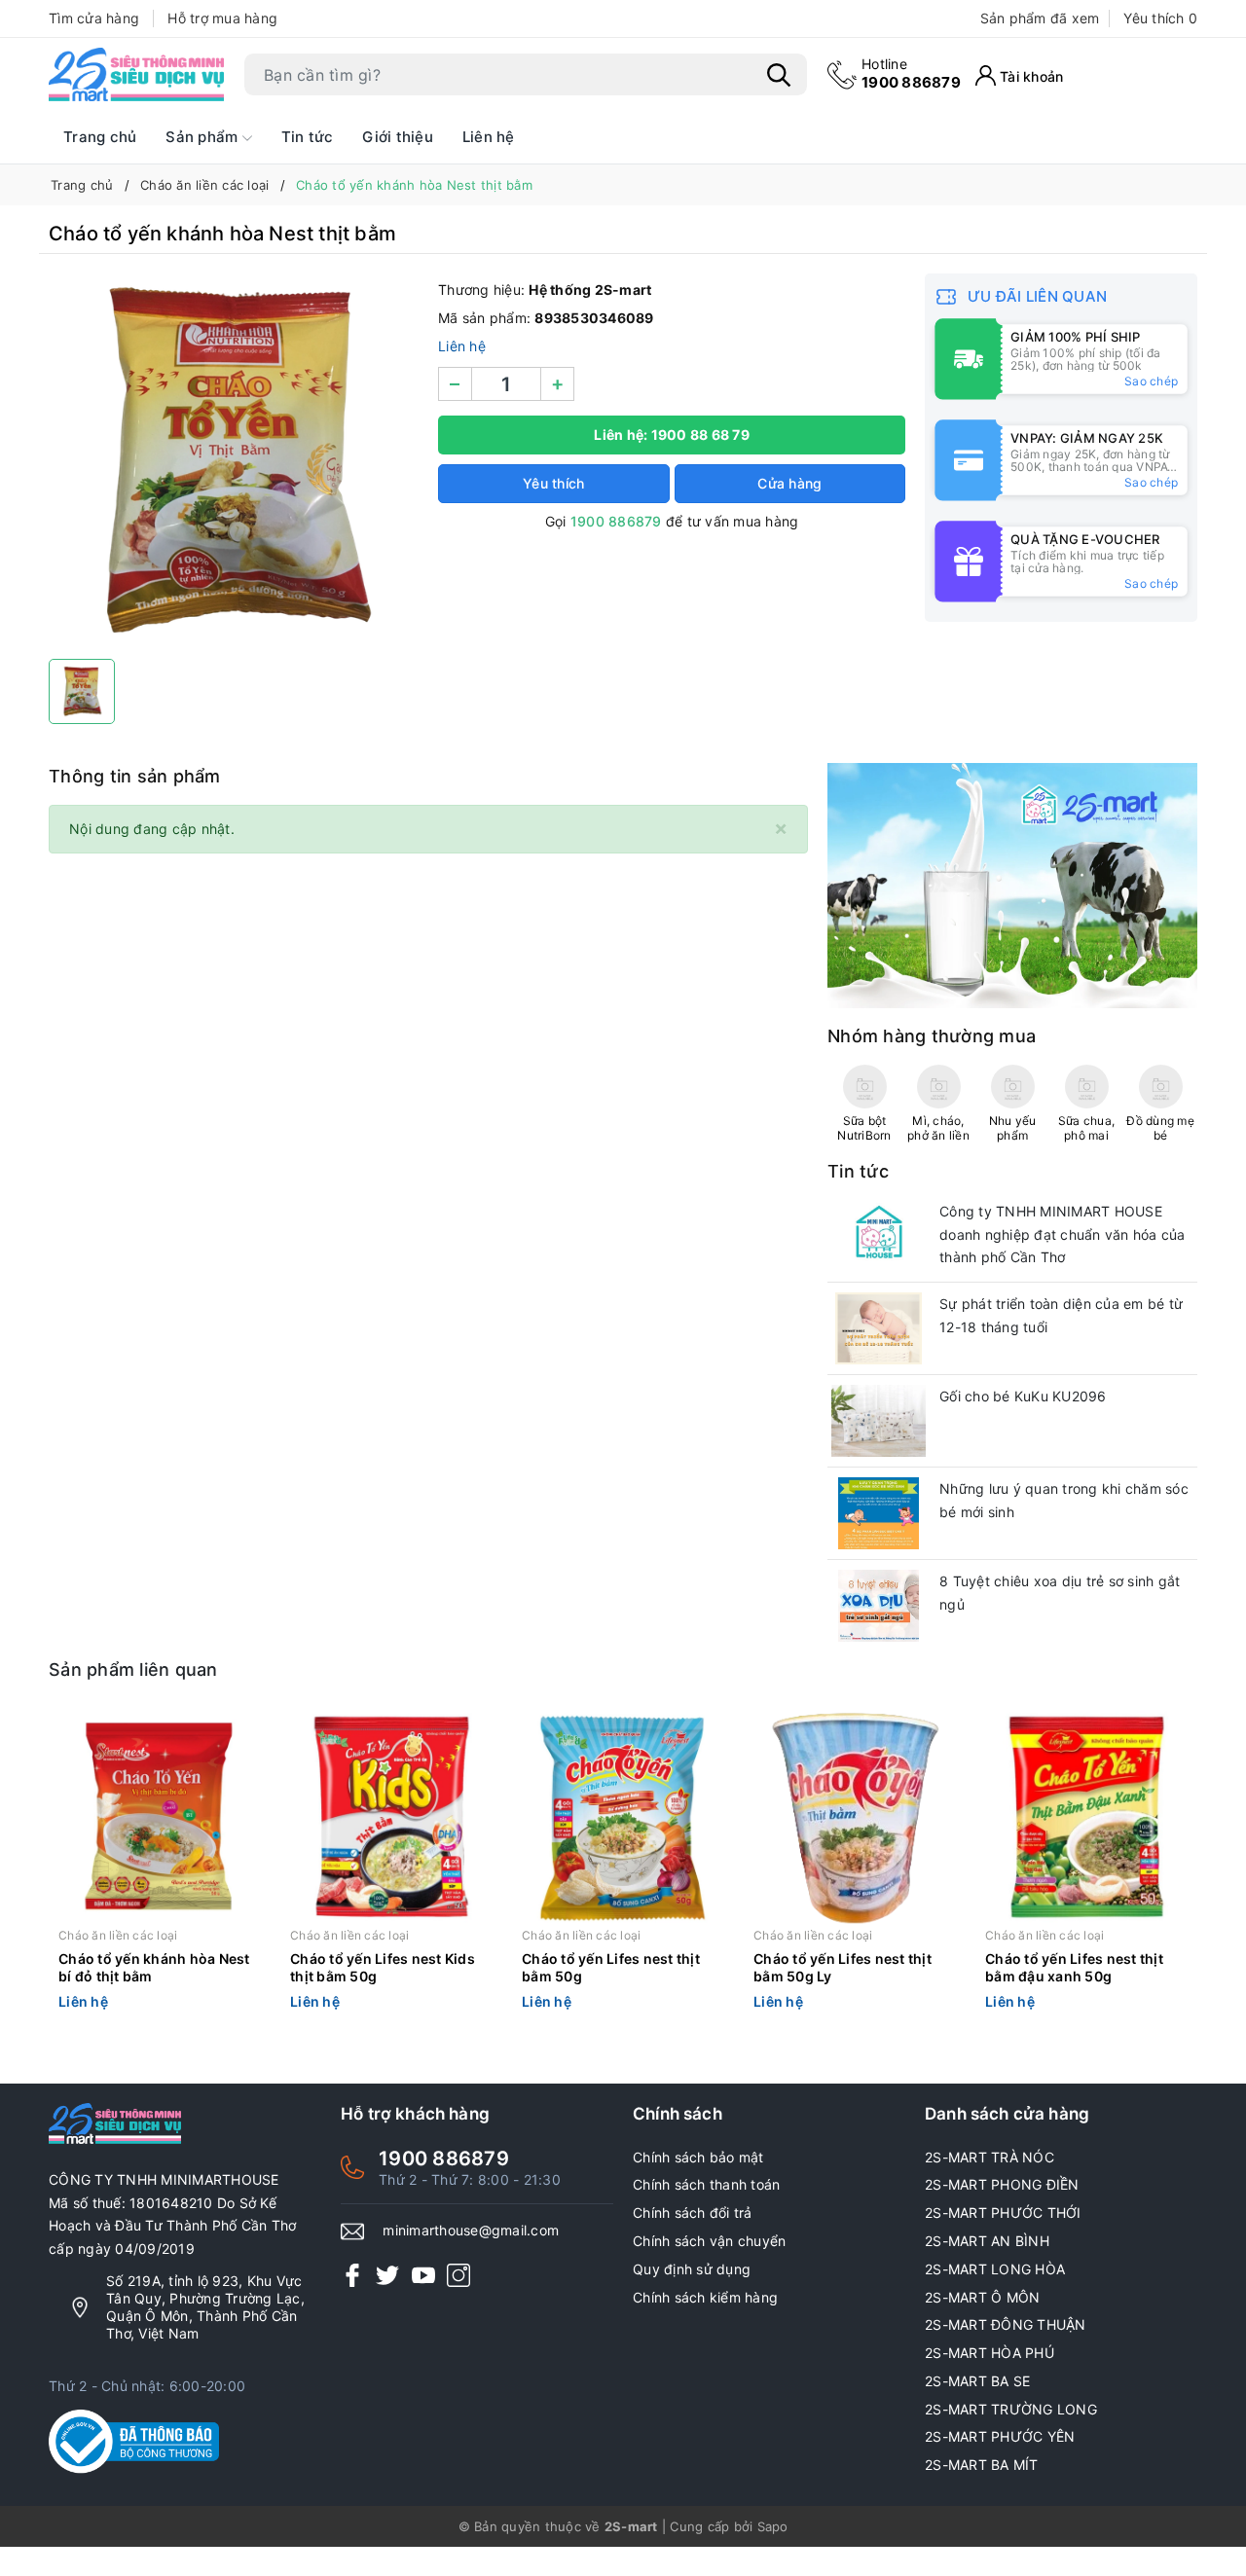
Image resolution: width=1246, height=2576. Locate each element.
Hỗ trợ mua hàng (222, 18)
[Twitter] (387, 2275)
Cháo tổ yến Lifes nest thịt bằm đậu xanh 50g (1074, 1967)
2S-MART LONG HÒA (995, 2269)
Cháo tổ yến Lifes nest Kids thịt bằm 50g (383, 1967)
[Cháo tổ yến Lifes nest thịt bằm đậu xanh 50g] (1086, 1817)
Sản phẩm (203, 137)
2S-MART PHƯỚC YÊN (1000, 2436)
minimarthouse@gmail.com (471, 2230)
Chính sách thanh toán (706, 2184)
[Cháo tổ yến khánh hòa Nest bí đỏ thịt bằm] (160, 1817)
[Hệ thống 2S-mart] (136, 75)
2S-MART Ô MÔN (982, 2297)
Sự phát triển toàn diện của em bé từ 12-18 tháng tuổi (1061, 1315)
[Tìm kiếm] (779, 75)
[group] (234, 461)
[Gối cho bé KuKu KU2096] (879, 1421)
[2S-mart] (1012, 884)
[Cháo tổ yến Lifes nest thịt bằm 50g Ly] (855, 1817)
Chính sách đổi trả (693, 2213)
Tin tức (308, 137)
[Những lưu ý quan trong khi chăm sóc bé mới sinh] (879, 1513)
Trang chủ (100, 137)
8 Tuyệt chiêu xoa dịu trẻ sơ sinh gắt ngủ (1060, 1593)
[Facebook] (352, 2275)
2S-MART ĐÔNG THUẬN (1006, 2324)
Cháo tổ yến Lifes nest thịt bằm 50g (611, 1967)
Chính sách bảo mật (698, 2157)
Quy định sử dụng (692, 2269)
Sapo (773, 2526)
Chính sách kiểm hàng (705, 2297)
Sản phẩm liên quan (133, 1669)
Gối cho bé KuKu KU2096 (1023, 1396)
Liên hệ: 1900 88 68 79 (672, 435)
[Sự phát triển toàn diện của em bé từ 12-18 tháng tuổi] (879, 1328)
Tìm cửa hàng (94, 18)
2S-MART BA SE (977, 2381)
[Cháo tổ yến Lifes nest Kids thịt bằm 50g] (391, 1817)
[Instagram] (458, 2275)
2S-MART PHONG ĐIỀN (1002, 2184)
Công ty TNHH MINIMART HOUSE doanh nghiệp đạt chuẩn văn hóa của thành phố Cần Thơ (1063, 1234)
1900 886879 (911, 73)
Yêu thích (1160, 18)
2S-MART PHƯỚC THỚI (1003, 2213)
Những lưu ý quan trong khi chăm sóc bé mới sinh (1064, 1500)
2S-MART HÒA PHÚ (989, 2353)
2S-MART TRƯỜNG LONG (1011, 2409)
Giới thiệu (398, 137)
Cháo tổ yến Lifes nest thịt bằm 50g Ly (843, 1967)
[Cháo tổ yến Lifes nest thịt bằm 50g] (623, 1817)
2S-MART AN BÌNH (987, 2241)
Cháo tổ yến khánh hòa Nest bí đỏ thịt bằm (154, 1967)
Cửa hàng (789, 483)
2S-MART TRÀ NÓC (989, 2157)
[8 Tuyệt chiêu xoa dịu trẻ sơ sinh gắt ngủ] (879, 1606)
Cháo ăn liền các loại (118, 1935)
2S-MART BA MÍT (982, 2465)
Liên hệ (489, 137)
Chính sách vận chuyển (709, 2241)
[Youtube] (423, 2275)
